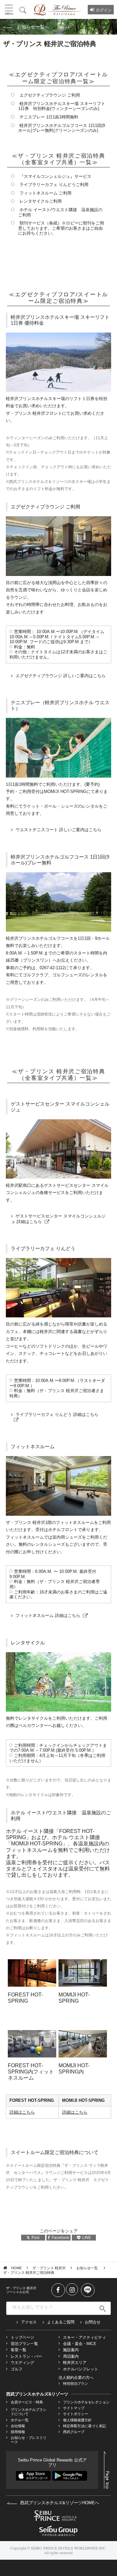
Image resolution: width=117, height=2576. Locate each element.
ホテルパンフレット (81, 2369)
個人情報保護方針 (77, 2420)
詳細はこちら (22, 2112)
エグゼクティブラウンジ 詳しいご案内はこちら (61, 676)
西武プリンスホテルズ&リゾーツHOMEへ (59, 2503)
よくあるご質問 (61, 2322)
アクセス (29, 2322)
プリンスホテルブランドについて (29, 2412)
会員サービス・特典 (27, 2402)
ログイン (104, 10)
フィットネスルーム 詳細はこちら (48, 1615)
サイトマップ (74, 2408)
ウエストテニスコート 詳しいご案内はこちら (58, 830)
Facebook (60, 2238)
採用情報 (18, 2432)
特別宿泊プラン (76, 2383)
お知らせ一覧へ (33, 27)
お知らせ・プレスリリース (29, 2440)
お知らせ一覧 (88, 2268)
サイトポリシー (76, 2414)
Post (35, 2238)
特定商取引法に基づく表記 (84, 2426)
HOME (16, 2268)
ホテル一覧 (20, 2420)
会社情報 (18, 2426)
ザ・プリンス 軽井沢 (49, 2268)
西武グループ (74, 2432)
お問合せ (93, 2322)
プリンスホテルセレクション (86, 2402)
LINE (87, 2238)
